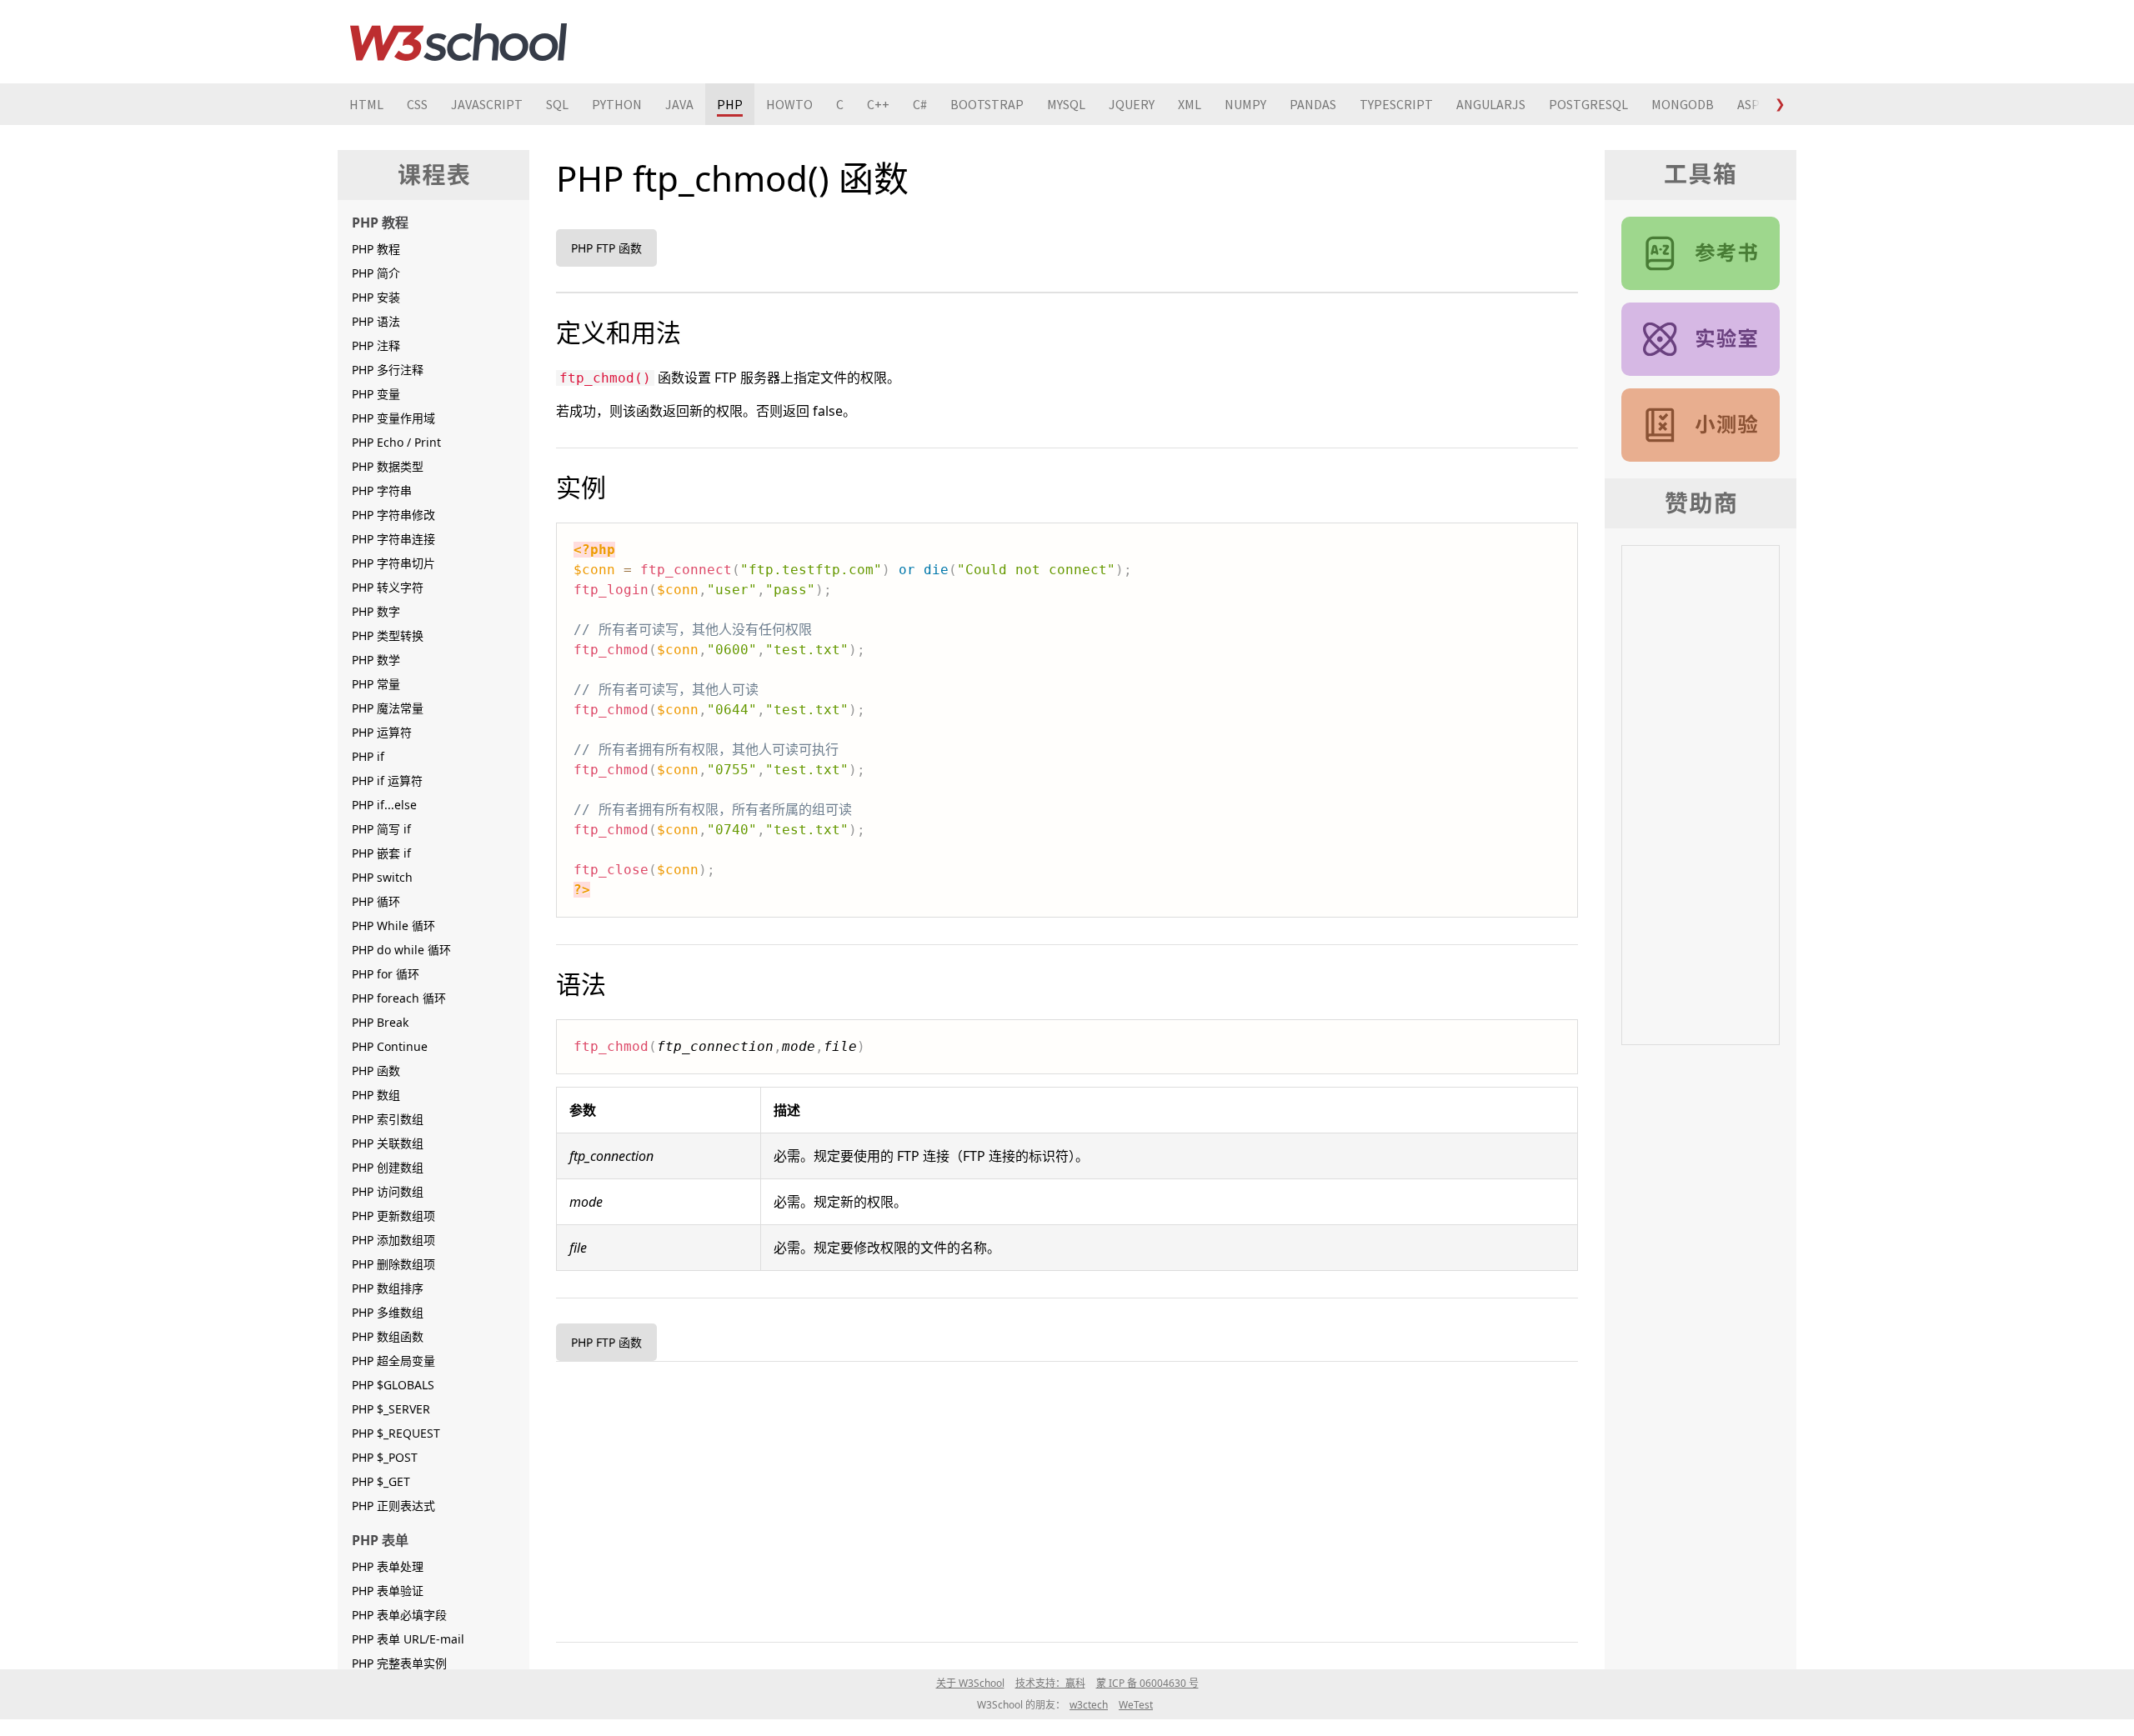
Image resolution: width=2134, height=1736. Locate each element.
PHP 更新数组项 (393, 1216)
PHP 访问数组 (388, 1191)
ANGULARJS (1491, 104)
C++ (878, 104)
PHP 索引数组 (388, 1119)
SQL (557, 104)
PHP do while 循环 (401, 950)
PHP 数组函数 (388, 1336)
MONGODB (1683, 104)
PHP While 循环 (393, 926)
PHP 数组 (376, 1095)
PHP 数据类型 (388, 466)
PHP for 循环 (386, 974)
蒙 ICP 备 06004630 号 (1147, 1683)
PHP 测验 (1701, 425)
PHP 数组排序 (388, 1288)
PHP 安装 (376, 297)
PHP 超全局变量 (393, 1361)
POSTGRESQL (1588, 104)
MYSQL (1066, 104)
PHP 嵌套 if (381, 853)
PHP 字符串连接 (393, 539)
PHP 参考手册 (1701, 253)
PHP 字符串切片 (393, 563)
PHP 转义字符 (388, 587)
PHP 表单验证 (388, 1591)
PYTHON (617, 104)
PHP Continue (390, 1046)
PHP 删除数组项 (393, 1264)
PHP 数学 (376, 660)
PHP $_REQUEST (396, 1433)
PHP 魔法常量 (388, 708)
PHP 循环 (376, 901)
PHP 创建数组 (388, 1167)
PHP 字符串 (382, 490)
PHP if (368, 756)
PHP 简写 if (381, 829)
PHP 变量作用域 (393, 418)
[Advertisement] (1056, 1498)
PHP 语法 (376, 321)
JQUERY (1132, 104)
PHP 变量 (376, 394)
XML (1190, 104)
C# (920, 104)
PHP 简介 (376, 273)
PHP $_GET (381, 1481)
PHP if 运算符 (387, 780)
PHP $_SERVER (391, 1409)
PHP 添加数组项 (393, 1240)
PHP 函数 (376, 1071)
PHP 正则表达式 (393, 1506)
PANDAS (1313, 104)
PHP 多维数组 (388, 1312)
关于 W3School (970, 1683)
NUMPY (1245, 104)
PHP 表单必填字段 (399, 1615)
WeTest (1136, 1705)
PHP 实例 (1701, 339)
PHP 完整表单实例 (399, 1663)
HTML (366, 104)
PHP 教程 (376, 249)
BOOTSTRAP (987, 104)
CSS (417, 104)
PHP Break (380, 1022)
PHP (730, 104)
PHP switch (382, 877)
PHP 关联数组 (388, 1143)
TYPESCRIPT (1396, 104)
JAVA (679, 104)
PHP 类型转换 (388, 635)
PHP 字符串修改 (393, 515)
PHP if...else (384, 805)
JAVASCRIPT (487, 104)
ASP (1748, 104)
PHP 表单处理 (388, 1566)
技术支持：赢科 (1050, 1683)
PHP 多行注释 (388, 370)
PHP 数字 (376, 611)
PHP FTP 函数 (606, 248)
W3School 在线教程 (458, 42)
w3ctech (1089, 1705)
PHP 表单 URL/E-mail (408, 1639)
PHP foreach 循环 (399, 998)
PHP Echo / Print (396, 442)
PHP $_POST (385, 1457)
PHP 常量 (376, 684)
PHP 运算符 (382, 732)
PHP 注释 (376, 345)
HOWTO (789, 104)
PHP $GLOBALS (393, 1385)
